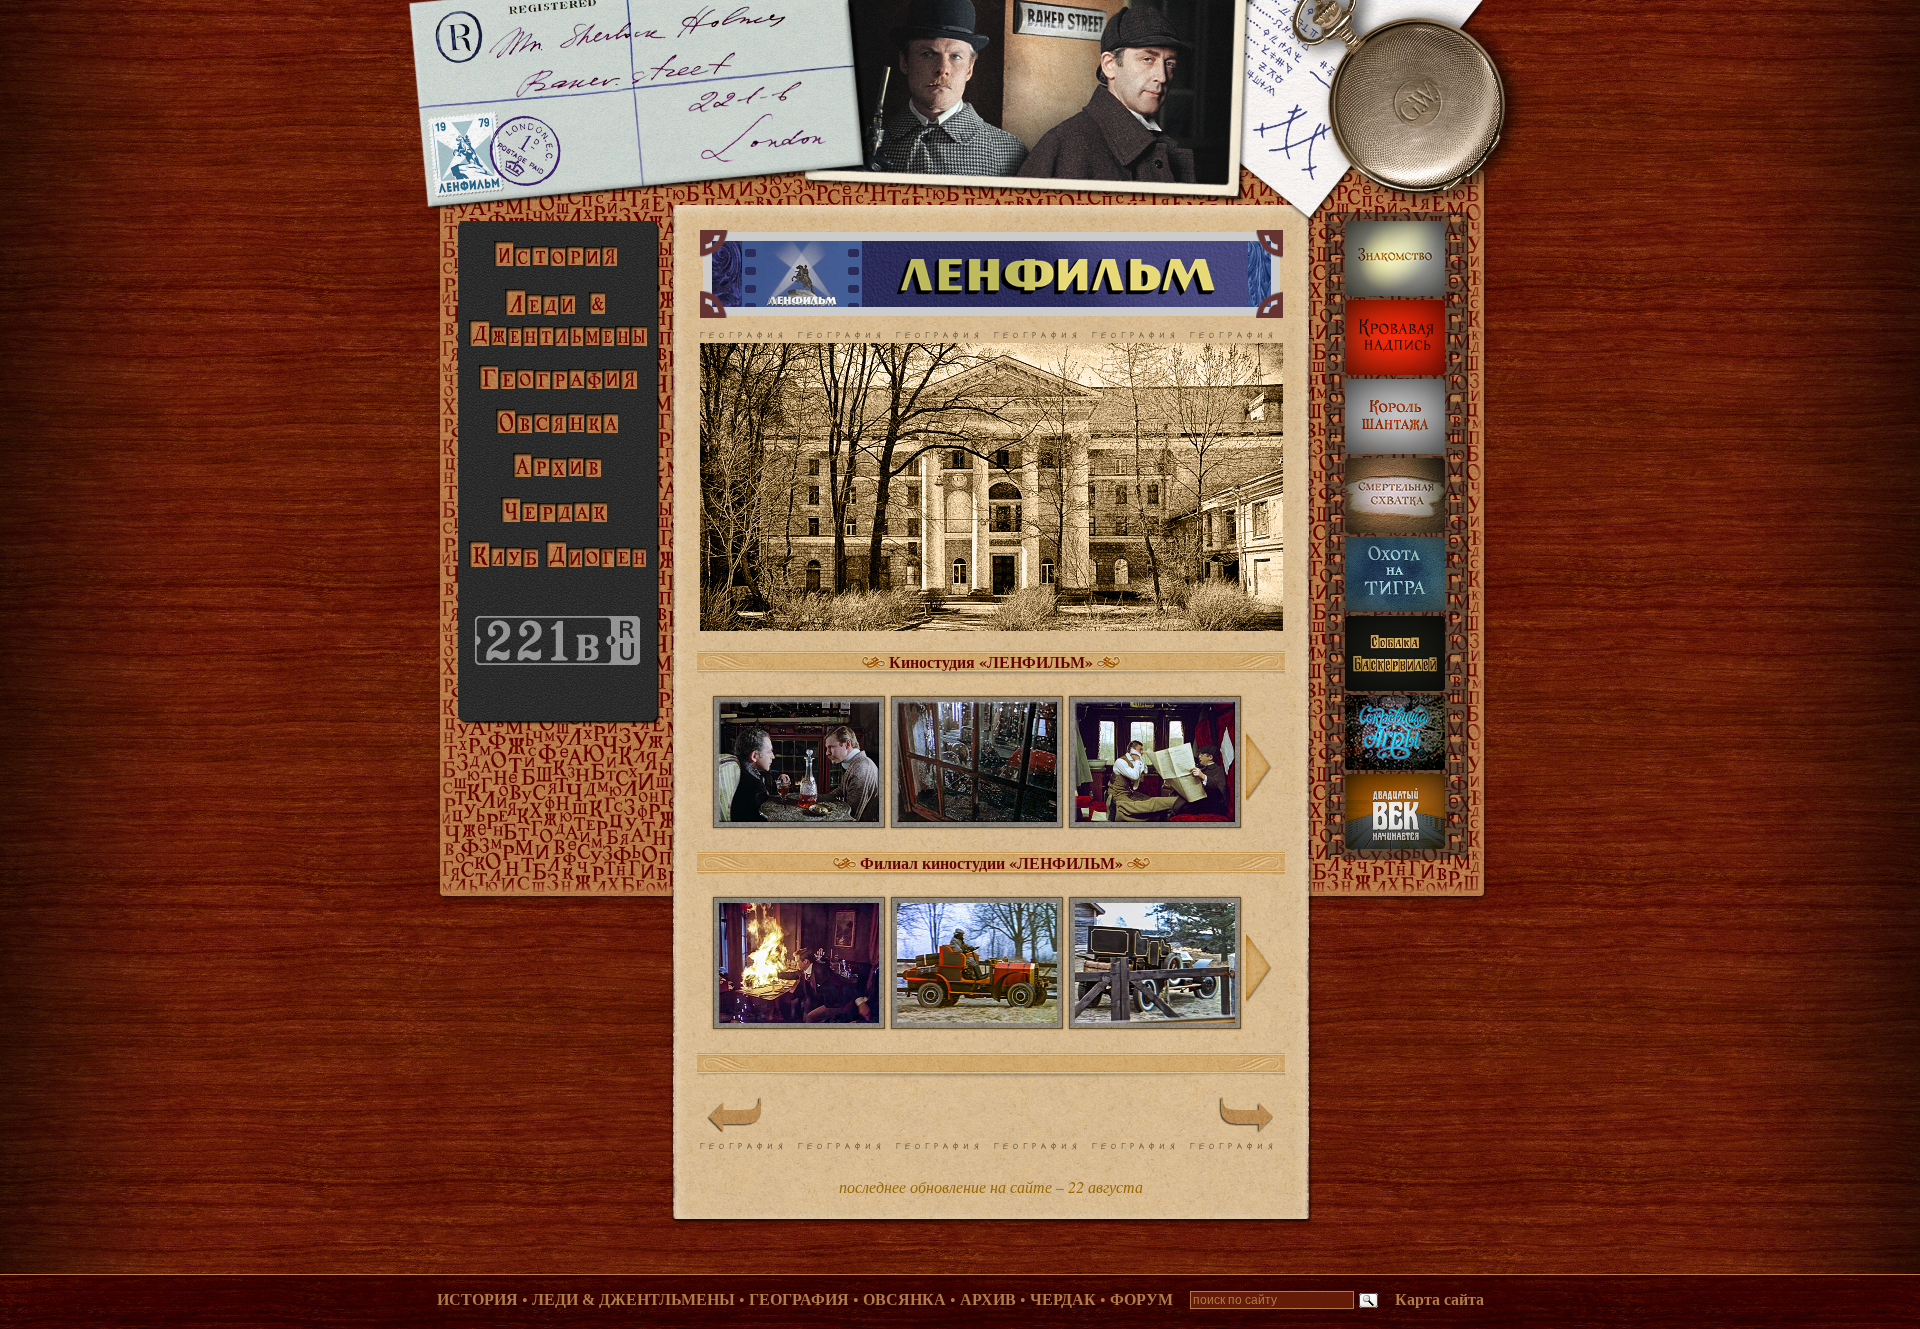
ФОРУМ (1141, 1299)
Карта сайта (1439, 1299)
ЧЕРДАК (1063, 1299)
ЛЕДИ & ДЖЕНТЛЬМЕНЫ (633, 1299)
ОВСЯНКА (904, 1299)
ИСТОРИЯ (477, 1299)
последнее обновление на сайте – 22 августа (991, 1186)
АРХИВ (988, 1299)
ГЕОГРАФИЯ (799, 1299)
